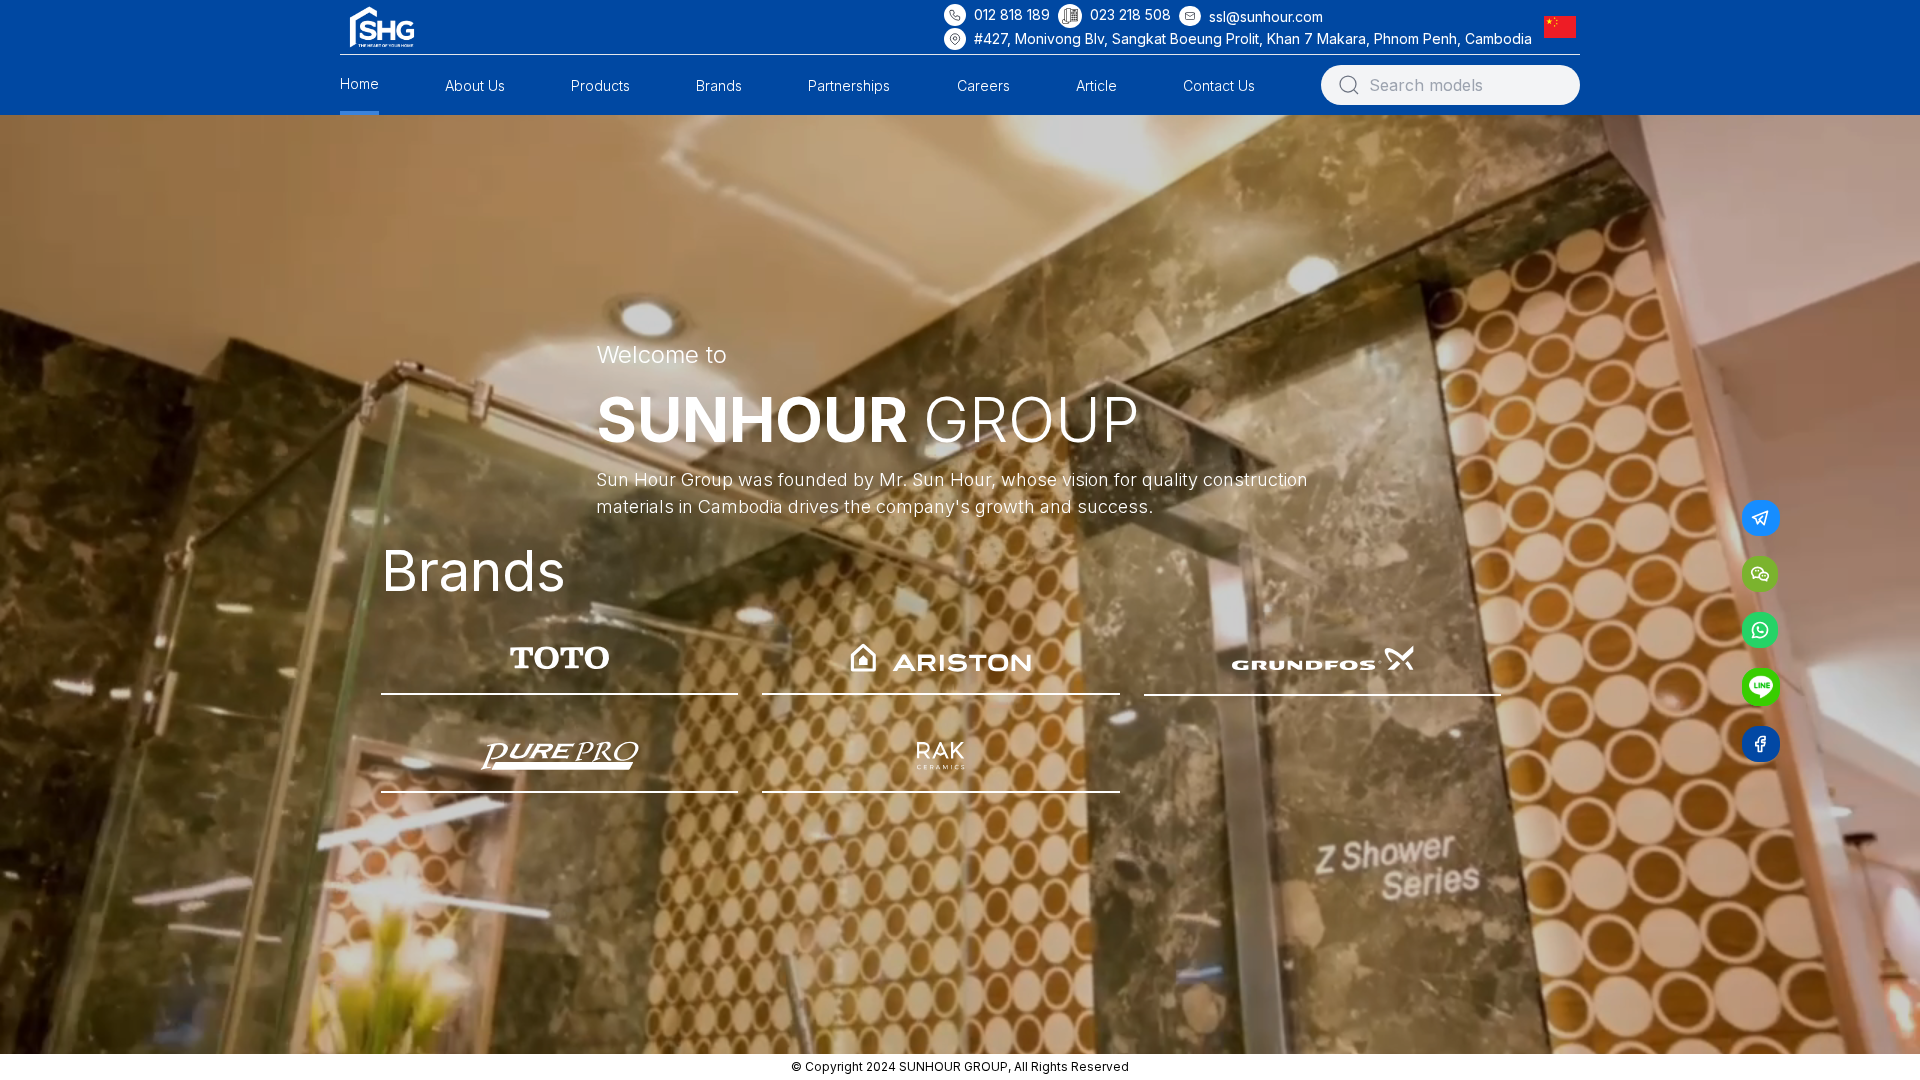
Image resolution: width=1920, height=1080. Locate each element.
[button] (1564, 26)
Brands (719, 85)
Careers (983, 85)
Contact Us (1219, 85)
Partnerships (849, 85)
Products (600, 85)
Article (1096, 85)
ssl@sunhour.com (1266, 16)
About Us (475, 85)
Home (359, 83)
